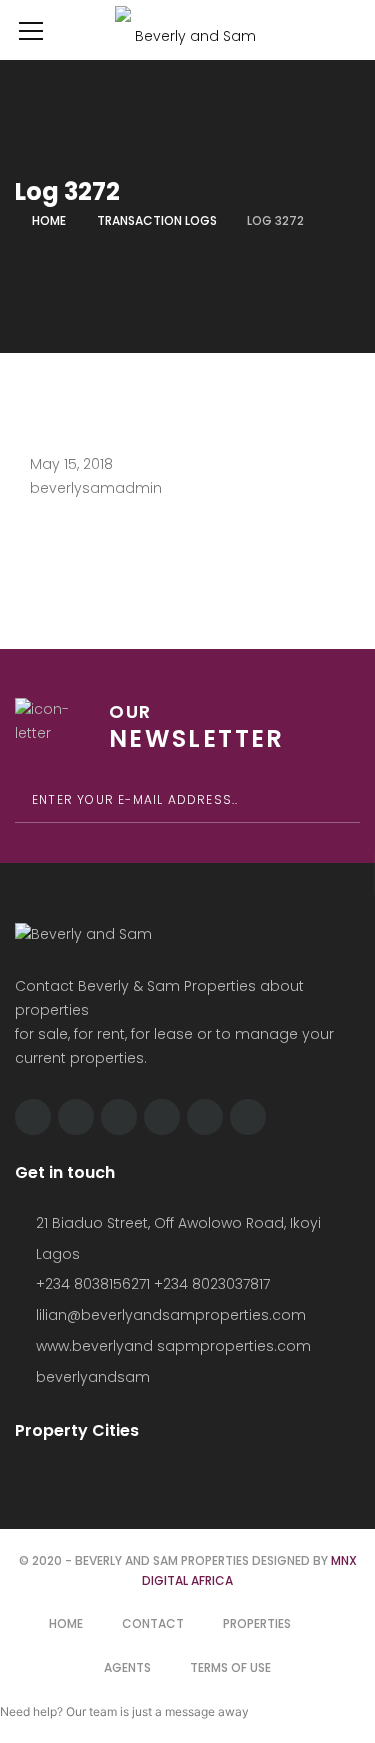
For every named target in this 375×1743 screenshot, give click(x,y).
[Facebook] (33, 1117)
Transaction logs (157, 220)
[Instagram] (119, 1117)
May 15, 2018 (71, 464)
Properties (257, 1623)
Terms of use (230, 1667)
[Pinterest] (205, 1117)
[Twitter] (76, 1117)
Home (49, 220)
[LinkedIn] (162, 1117)
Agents (127, 1667)
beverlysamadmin (96, 488)
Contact (153, 1623)
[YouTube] (248, 1117)
